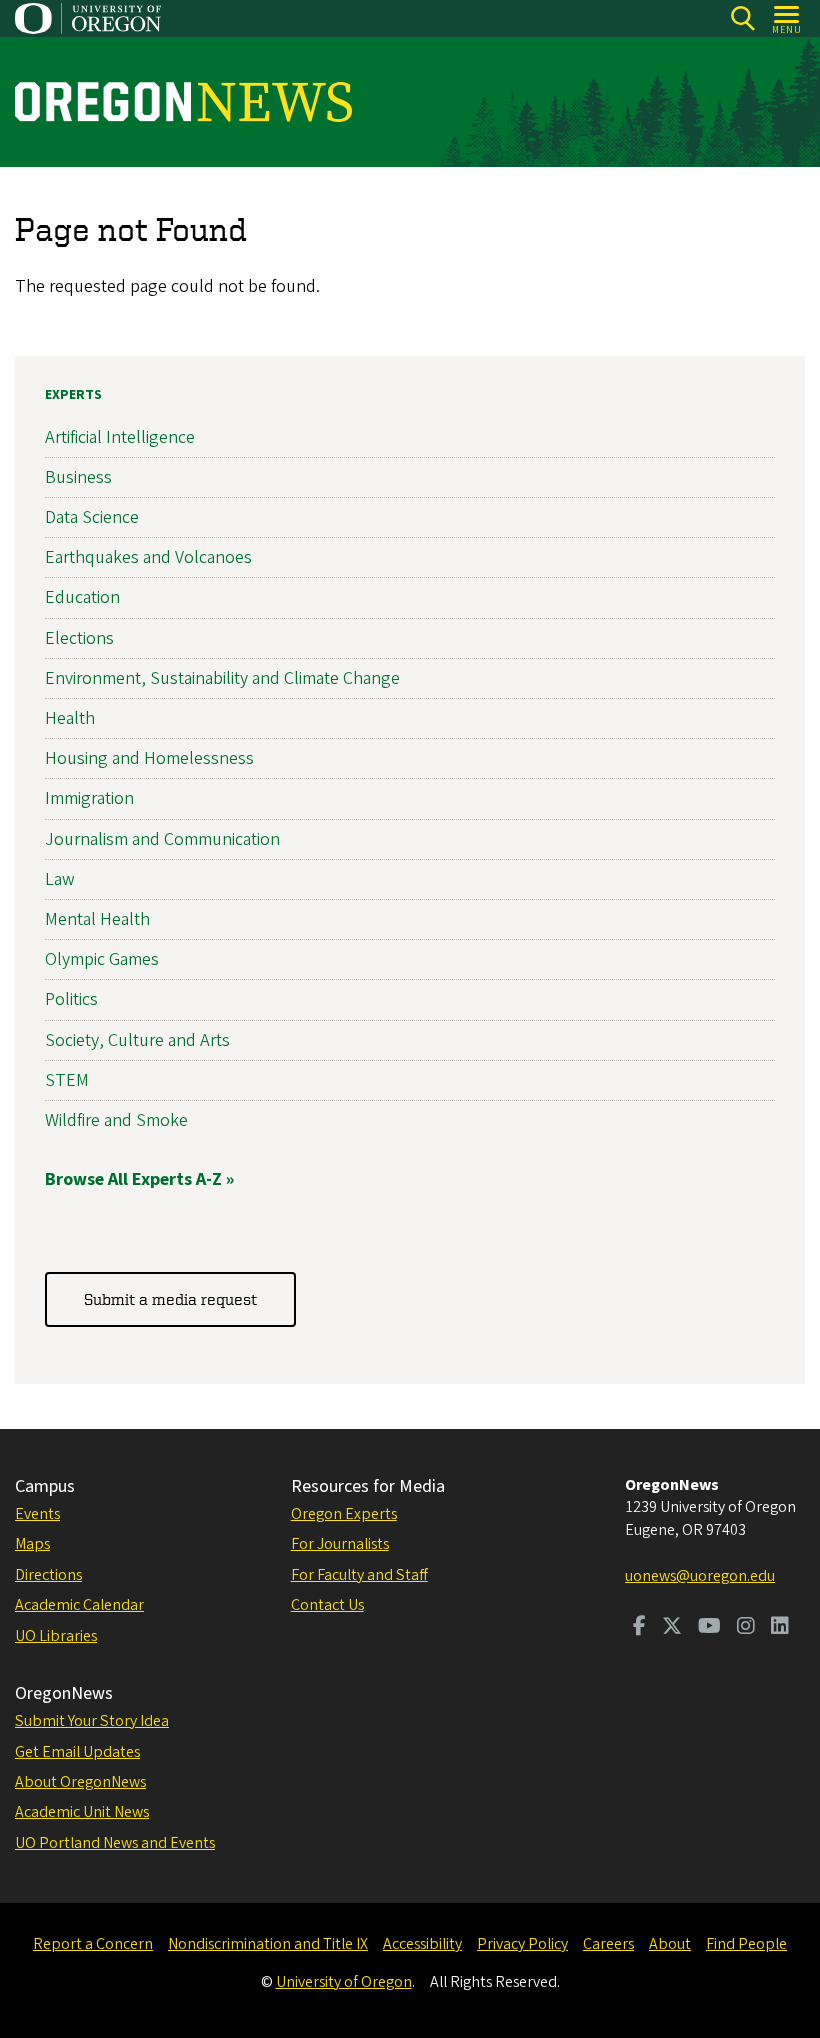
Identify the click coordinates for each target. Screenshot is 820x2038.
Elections (79, 638)
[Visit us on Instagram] (746, 1628)
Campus (45, 1486)
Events (37, 1514)
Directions (48, 1575)
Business (78, 477)
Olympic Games (102, 959)
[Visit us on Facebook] (639, 1628)
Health (70, 718)
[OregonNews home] (183, 102)
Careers (608, 1944)
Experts (73, 395)
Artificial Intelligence (120, 437)
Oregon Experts (344, 1514)
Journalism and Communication (162, 839)
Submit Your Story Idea (92, 1721)
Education (82, 597)
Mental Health (97, 919)
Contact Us (327, 1605)
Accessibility (422, 1944)
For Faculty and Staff (359, 1575)
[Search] (742, 18)
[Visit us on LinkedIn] (780, 1628)
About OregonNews (80, 1782)
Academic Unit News (82, 1812)
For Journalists (340, 1544)
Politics (71, 999)
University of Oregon (344, 1982)
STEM (67, 1080)
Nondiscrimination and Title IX (268, 1944)
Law (60, 879)
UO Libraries (56, 1636)
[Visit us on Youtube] (709, 1628)
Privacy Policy (522, 1944)
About (670, 1944)
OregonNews (64, 1693)
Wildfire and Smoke (116, 1120)
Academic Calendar (79, 1605)
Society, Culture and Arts (137, 1040)
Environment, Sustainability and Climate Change (222, 678)
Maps (32, 1544)
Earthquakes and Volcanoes (148, 557)
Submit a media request (170, 1299)
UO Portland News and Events (115, 1843)
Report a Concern (93, 1944)
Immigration (89, 798)
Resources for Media (368, 1486)
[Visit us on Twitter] (672, 1628)
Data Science (92, 517)
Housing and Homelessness (149, 758)
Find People (746, 1944)
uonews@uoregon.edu (700, 1576)
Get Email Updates (77, 1752)
